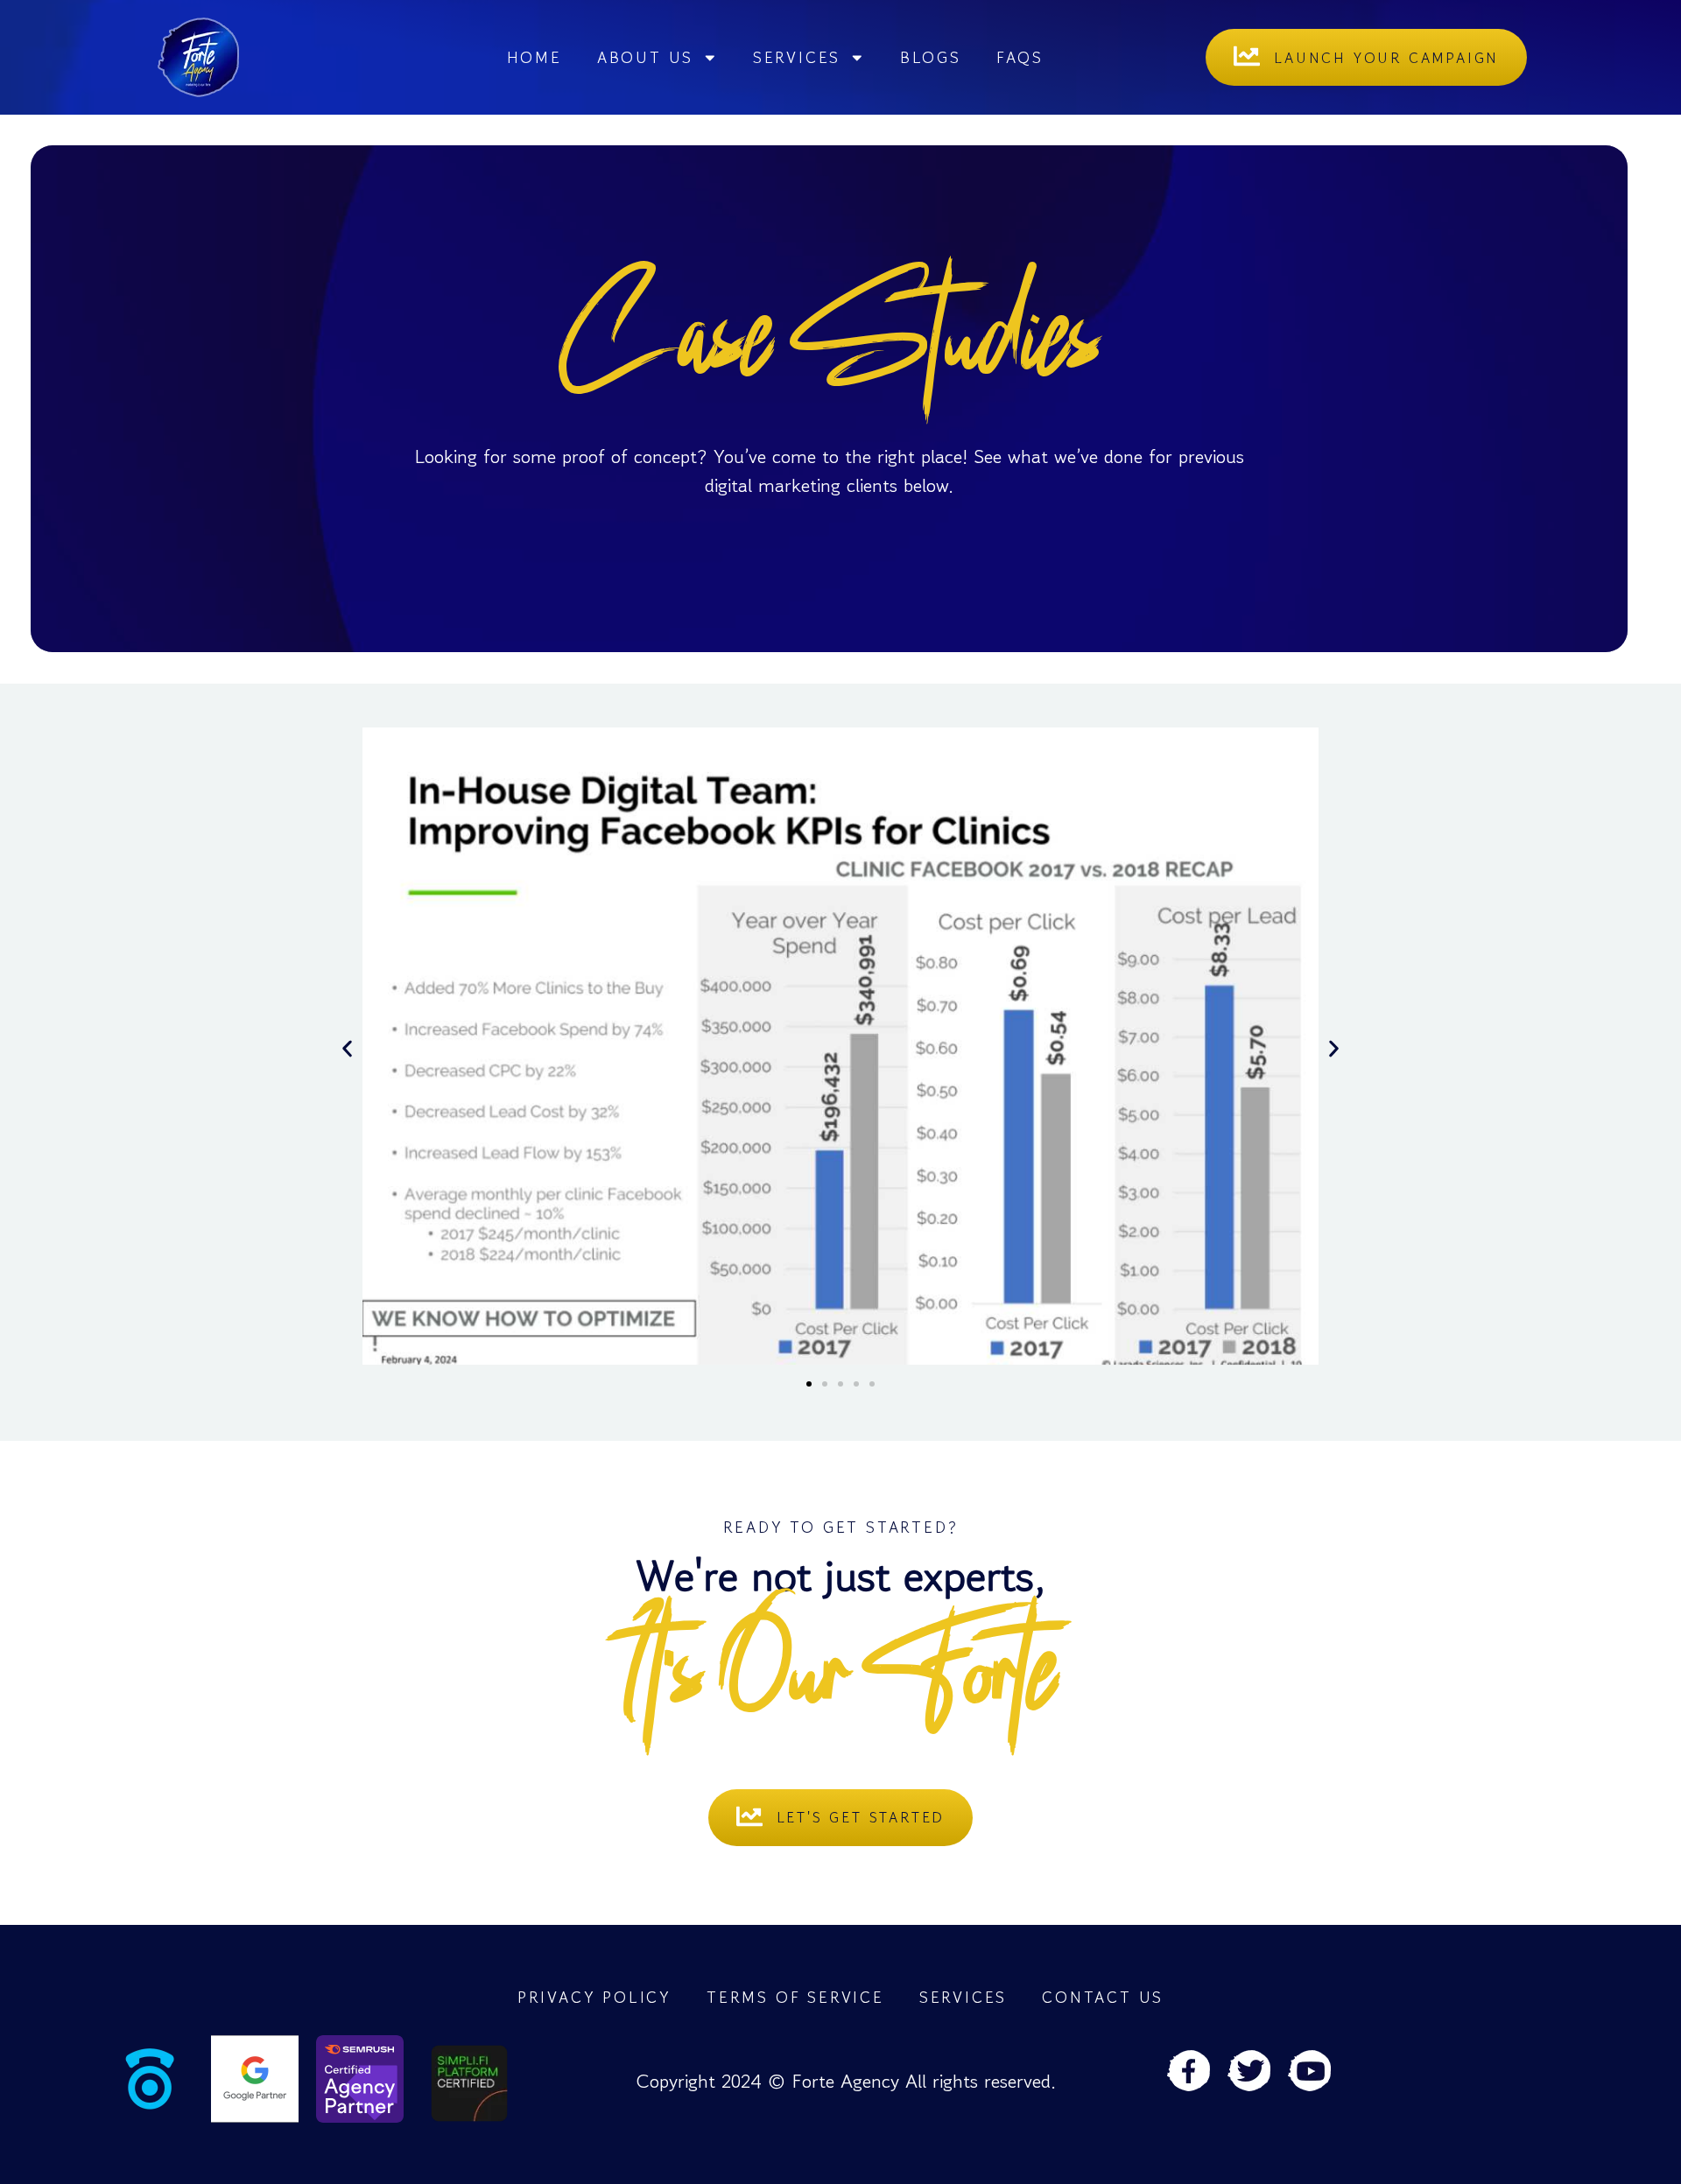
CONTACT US (1103, 1997)
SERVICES (797, 57)
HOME (535, 57)
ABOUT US (645, 57)
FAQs (1020, 57)
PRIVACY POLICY (594, 1997)
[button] (347, 1049)
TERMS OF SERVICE (795, 1997)
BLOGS (931, 57)
